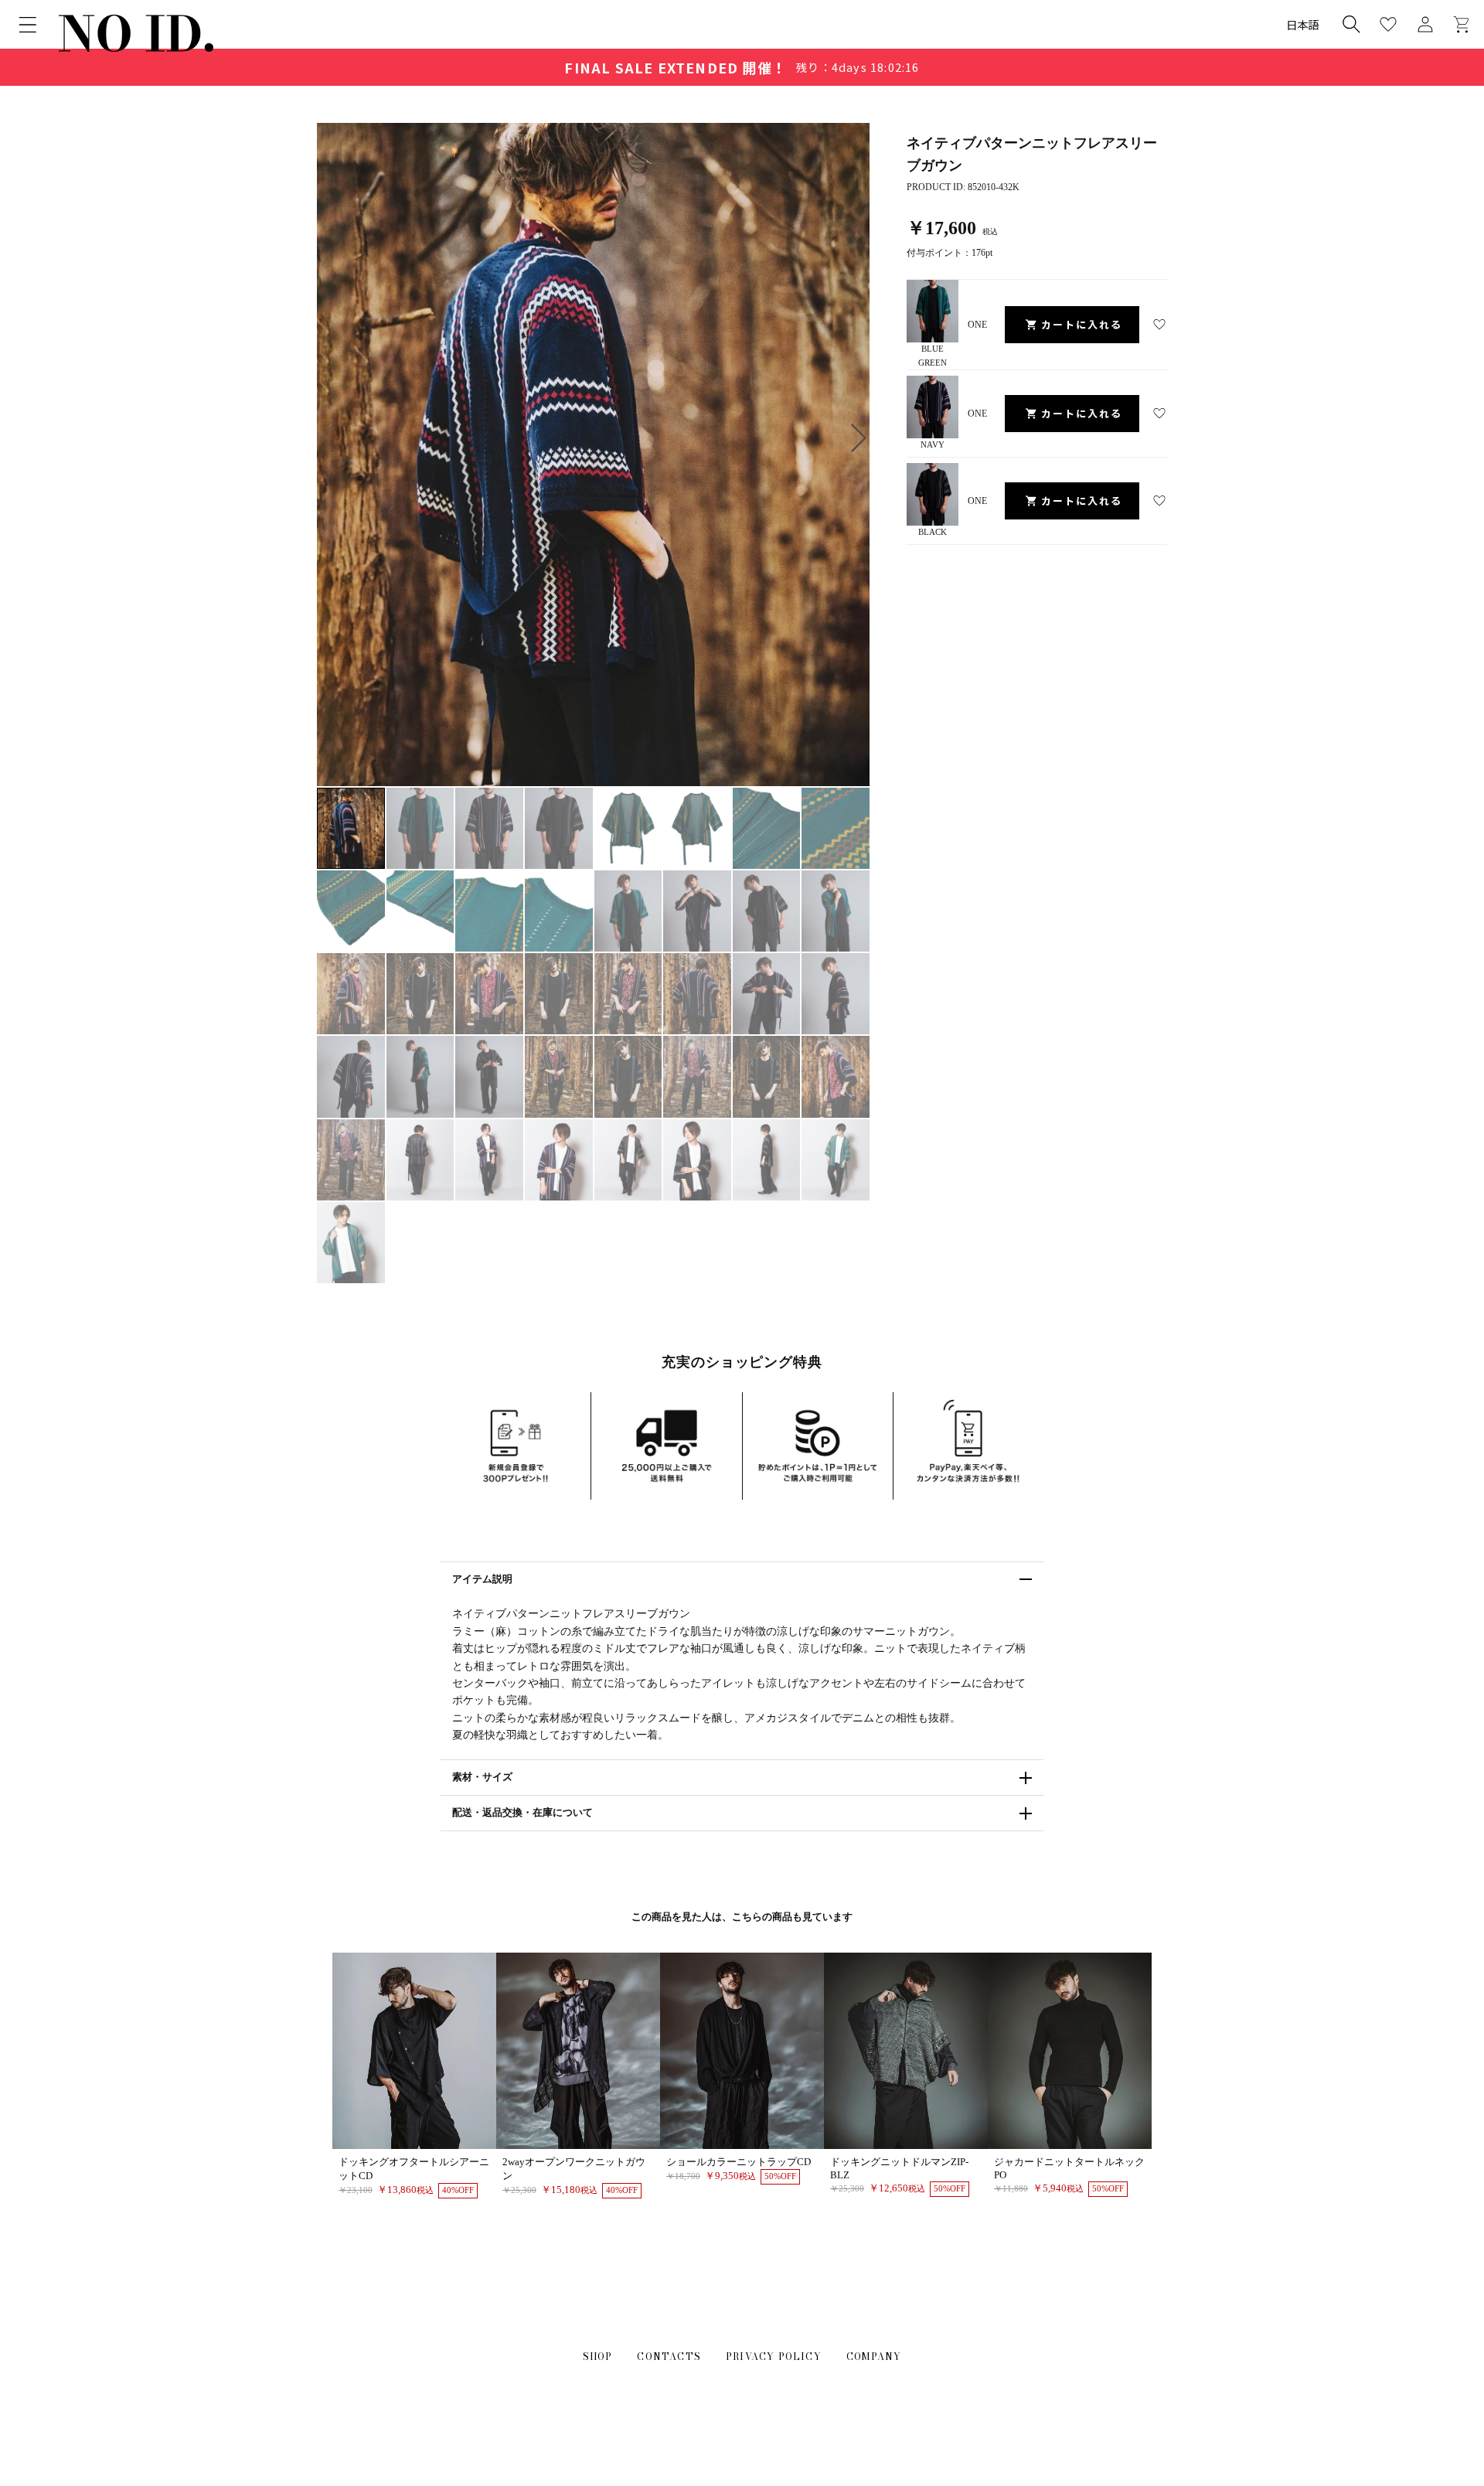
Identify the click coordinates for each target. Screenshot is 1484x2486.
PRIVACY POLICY (774, 2357)
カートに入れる (1082, 324)
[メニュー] (28, 25)
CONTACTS (669, 2357)
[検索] (1351, 24)
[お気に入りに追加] (1159, 325)
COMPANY (874, 2357)
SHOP (598, 2357)
